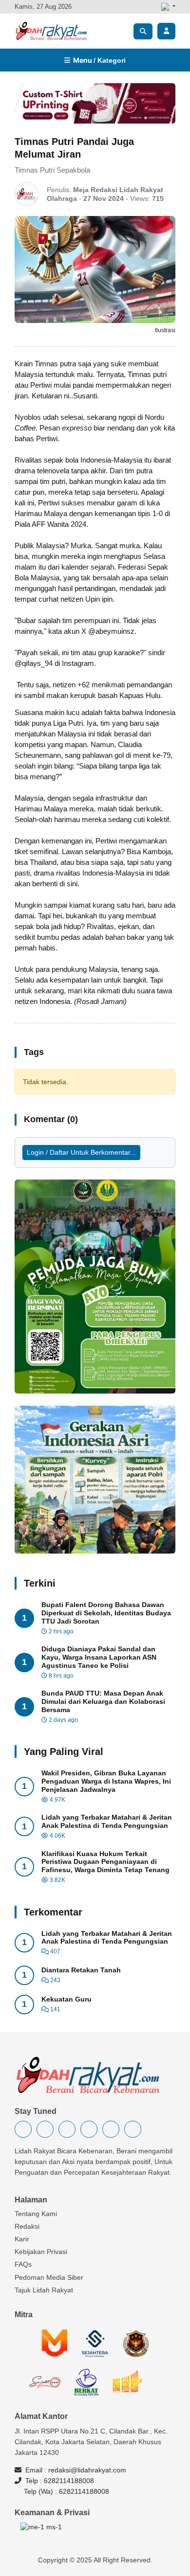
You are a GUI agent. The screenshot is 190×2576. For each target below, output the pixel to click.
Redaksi (27, 2226)
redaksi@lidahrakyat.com (87, 2470)
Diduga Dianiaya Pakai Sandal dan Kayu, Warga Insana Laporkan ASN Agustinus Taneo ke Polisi (99, 1657)
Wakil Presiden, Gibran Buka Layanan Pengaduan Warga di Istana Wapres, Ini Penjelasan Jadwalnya (106, 1781)
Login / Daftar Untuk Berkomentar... (81, 1152)
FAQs (23, 2264)
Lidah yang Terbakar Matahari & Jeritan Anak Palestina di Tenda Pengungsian (107, 1821)
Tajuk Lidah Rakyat (44, 2290)
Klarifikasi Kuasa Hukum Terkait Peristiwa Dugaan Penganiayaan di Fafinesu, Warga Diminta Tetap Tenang (105, 1862)
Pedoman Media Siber (49, 2277)
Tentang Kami (36, 2214)
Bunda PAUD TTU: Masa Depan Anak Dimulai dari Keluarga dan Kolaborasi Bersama (103, 1701)
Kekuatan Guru (66, 1999)
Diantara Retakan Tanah (81, 1970)
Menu (98, 60)
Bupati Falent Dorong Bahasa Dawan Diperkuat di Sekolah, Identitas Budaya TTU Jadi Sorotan (106, 1613)
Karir (22, 2239)
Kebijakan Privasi (41, 2252)
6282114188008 (69, 2481)
